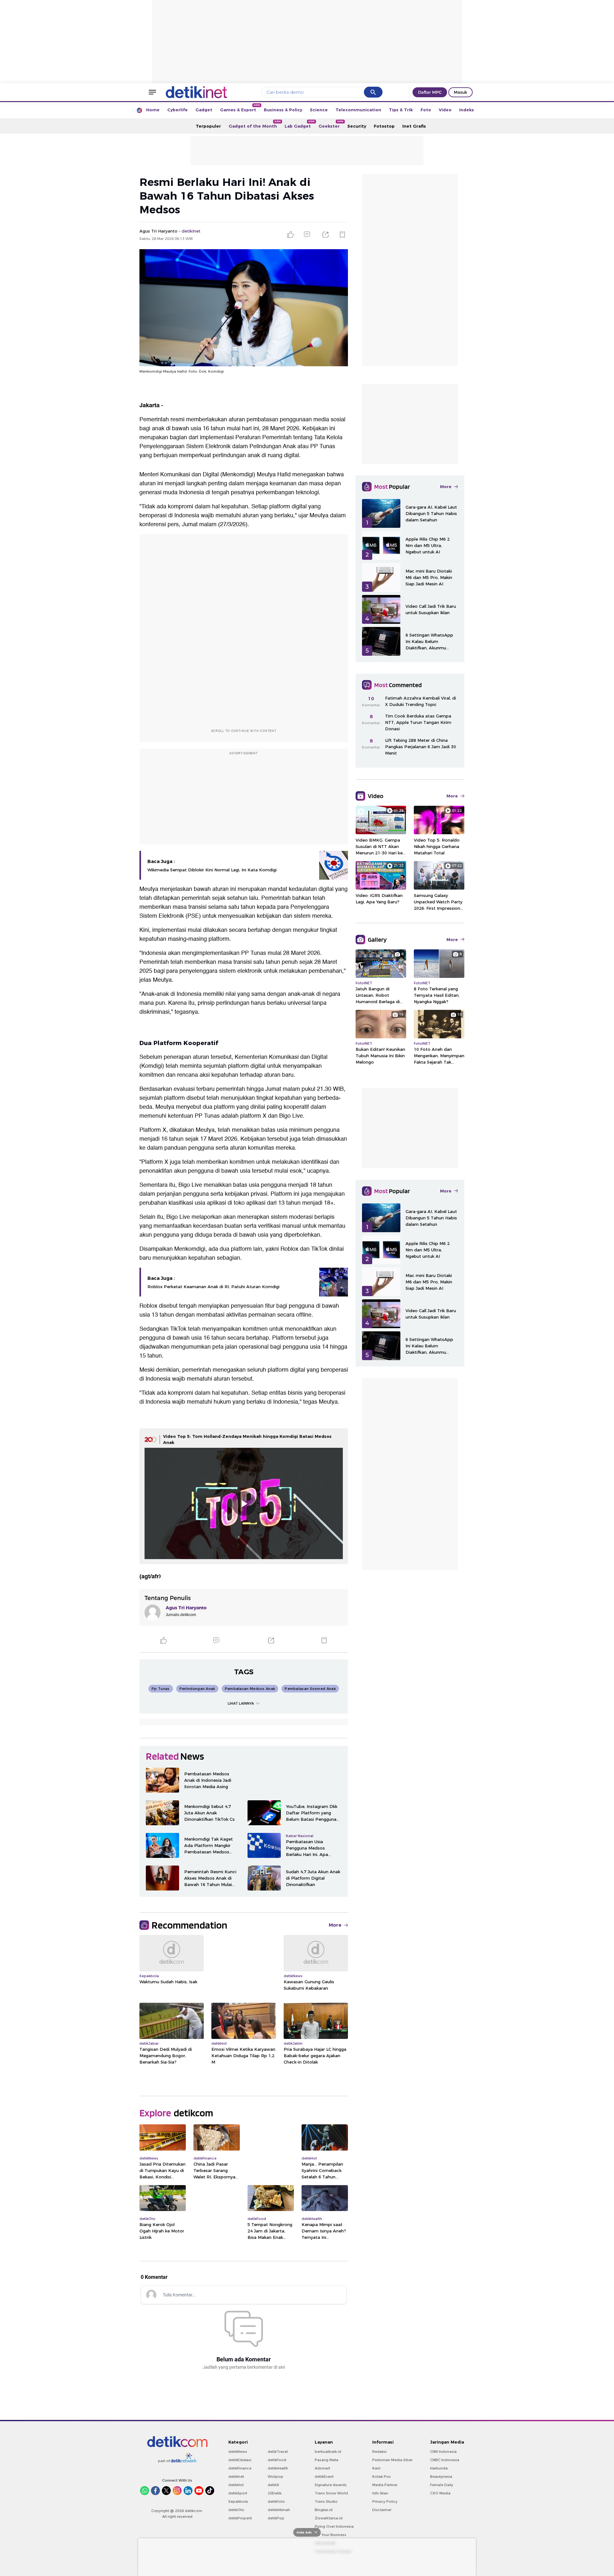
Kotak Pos (382, 2477)
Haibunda (439, 2468)
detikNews (238, 2452)
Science (319, 110)
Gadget (204, 110)
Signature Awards (331, 2485)
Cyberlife (177, 110)
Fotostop (384, 126)
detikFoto (276, 2501)
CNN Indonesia (443, 2452)
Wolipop (276, 2477)
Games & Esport (240, 108)
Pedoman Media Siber (392, 2460)
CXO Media (440, 2493)
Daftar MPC (430, 92)
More (335, 1925)
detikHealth (278, 2468)
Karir (376, 2468)
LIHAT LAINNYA (241, 1703)
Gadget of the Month (255, 124)
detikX (273, 2485)
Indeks (467, 110)
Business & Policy (283, 110)
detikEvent (324, 2477)
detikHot (236, 2485)
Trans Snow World (331, 2493)
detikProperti (240, 2518)
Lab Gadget (300, 124)
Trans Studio (326, 2501)
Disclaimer (382, 2510)
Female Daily (442, 2485)
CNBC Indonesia (445, 2460)
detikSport (238, 2493)
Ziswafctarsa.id (329, 2518)
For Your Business (331, 2535)
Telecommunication (358, 110)
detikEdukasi (240, 2460)
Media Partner (385, 2485)
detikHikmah (279, 2510)
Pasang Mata (327, 2460)
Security (357, 126)
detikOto (236, 2510)
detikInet (236, 2477)
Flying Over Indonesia (334, 2526)
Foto (426, 110)
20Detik (275, 2493)
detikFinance (240, 2468)
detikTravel (278, 2452)
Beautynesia (441, 2477)
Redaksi (379, 2452)
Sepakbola (238, 2501)
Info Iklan (380, 2493)
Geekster (331, 124)
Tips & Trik (401, 110)
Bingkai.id (324, 2510)
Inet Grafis (414, 126)
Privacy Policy (385, 2501)
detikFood (277, 2460)
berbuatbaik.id (328, 2452)
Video (445, 110)
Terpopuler (208, 126)
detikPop (276, 2518)
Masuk (460, 92)
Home (153, 110)
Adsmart (322, 2468)
